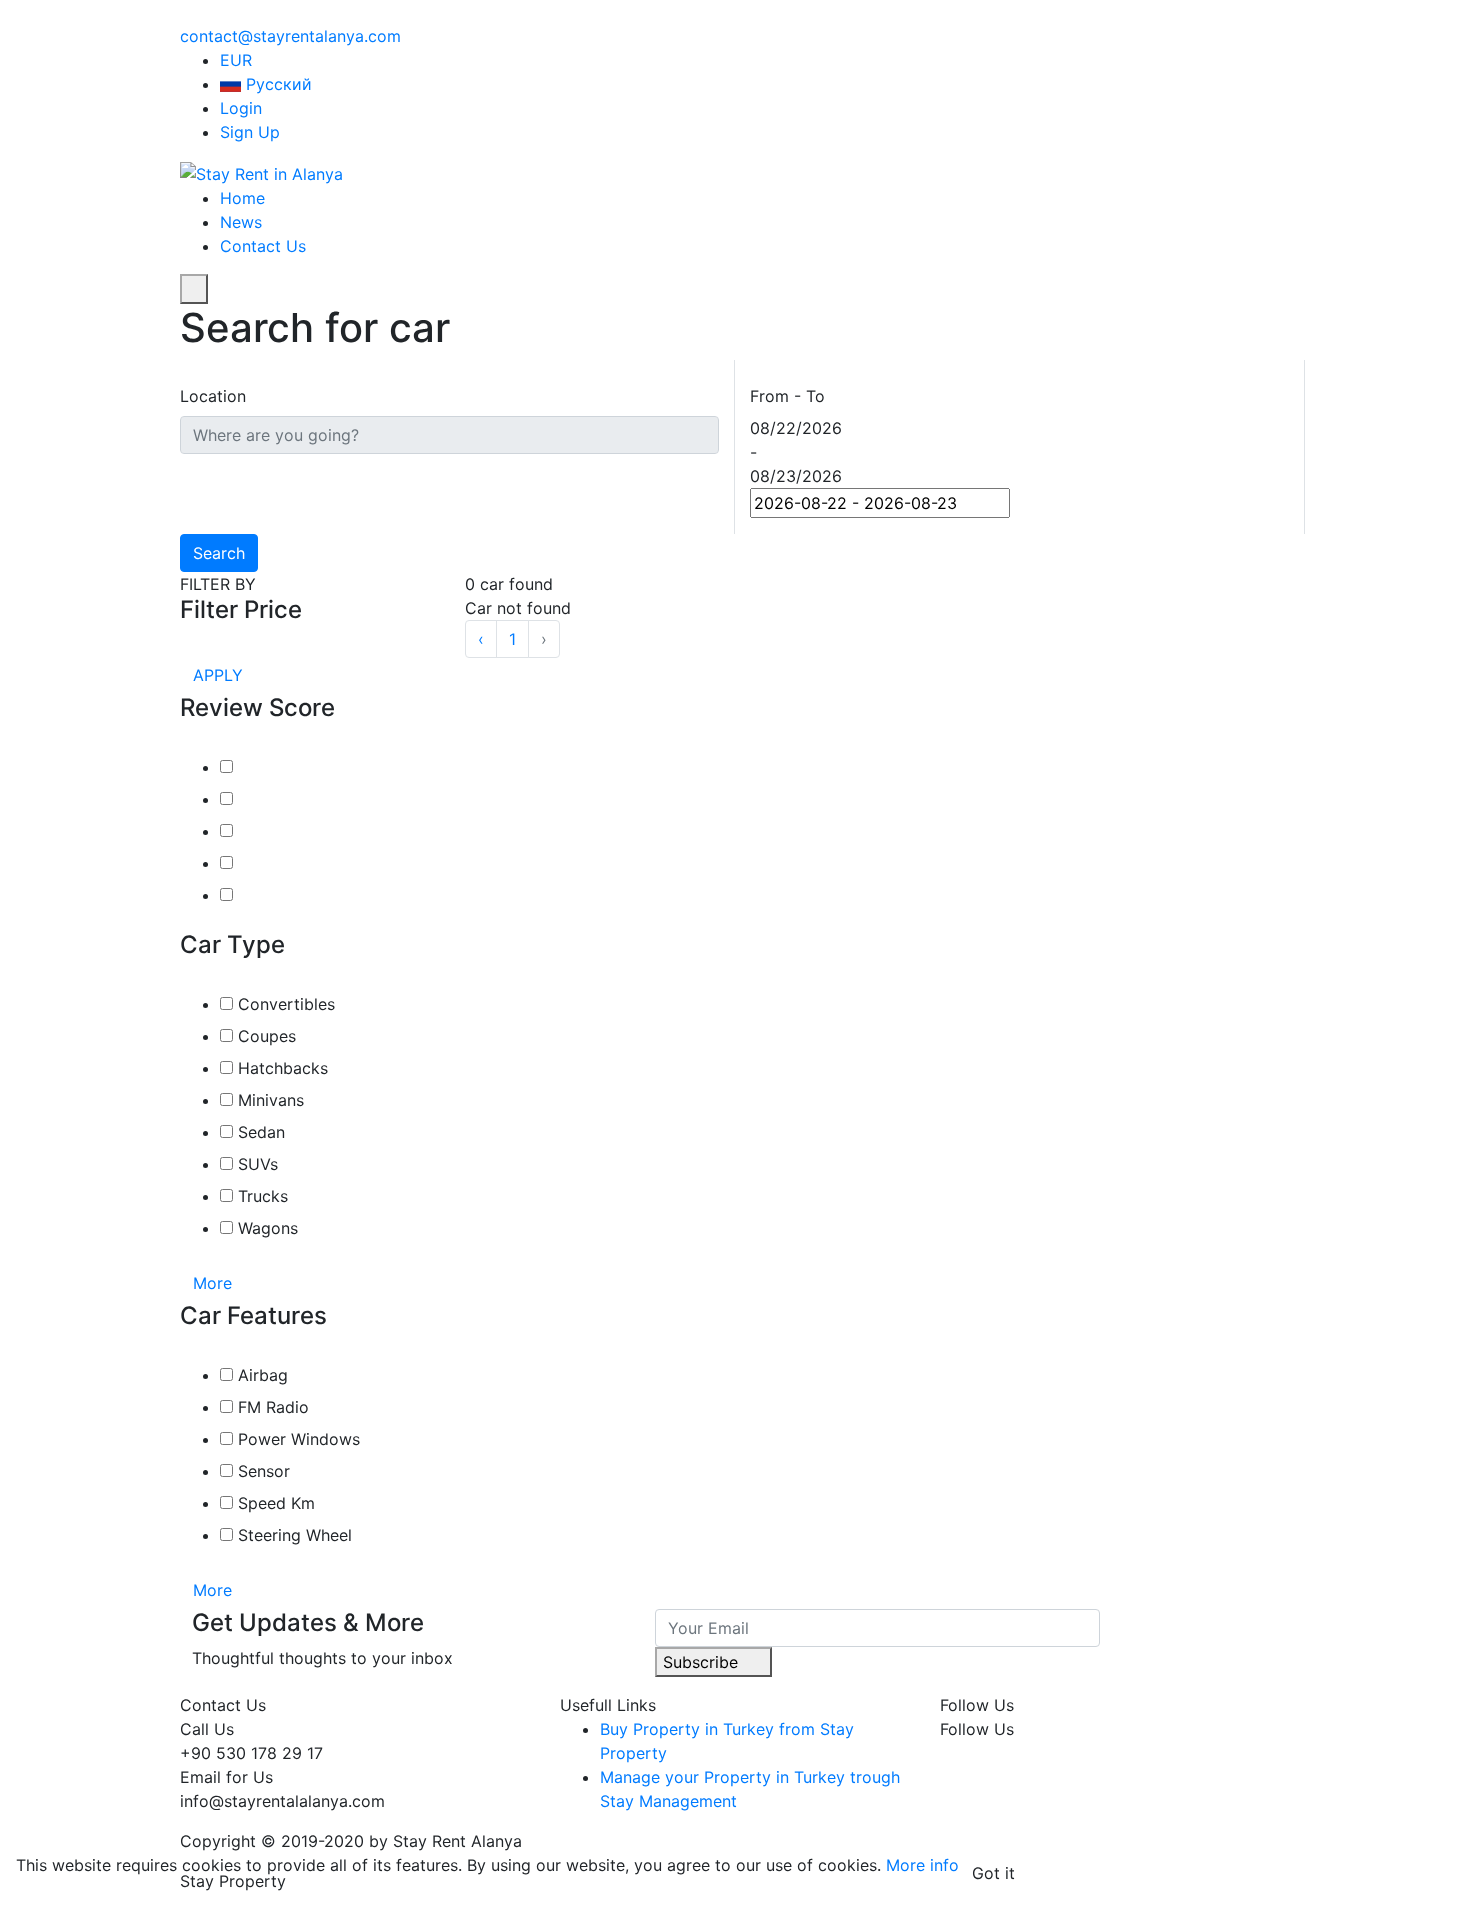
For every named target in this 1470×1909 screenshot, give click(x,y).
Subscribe (703, 1662)
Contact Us (263, 246)
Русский (279, 84)
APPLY (218, 675)
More (215, 1283)
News (241, 222)
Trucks (260, 1196)
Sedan (259, 1132)
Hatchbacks (280, 1068)
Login (241, 108)
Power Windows (296, 1439)
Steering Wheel (292, 1535)
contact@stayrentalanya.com (290, 36)
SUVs (255, 1164)
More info (922, 1865)
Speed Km (274, 1503)
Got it (993, 1873)
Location (213, 396)
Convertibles (284, 1004)
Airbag (260, 1375)
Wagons (265, 1228)
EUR (238, 60)
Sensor (261, 1471)
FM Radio (271, 1407)
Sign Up (250, 132)
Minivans (268, 1100)
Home (242, 198)
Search (219, 553)
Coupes (264, 1036)
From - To (787, 396)
